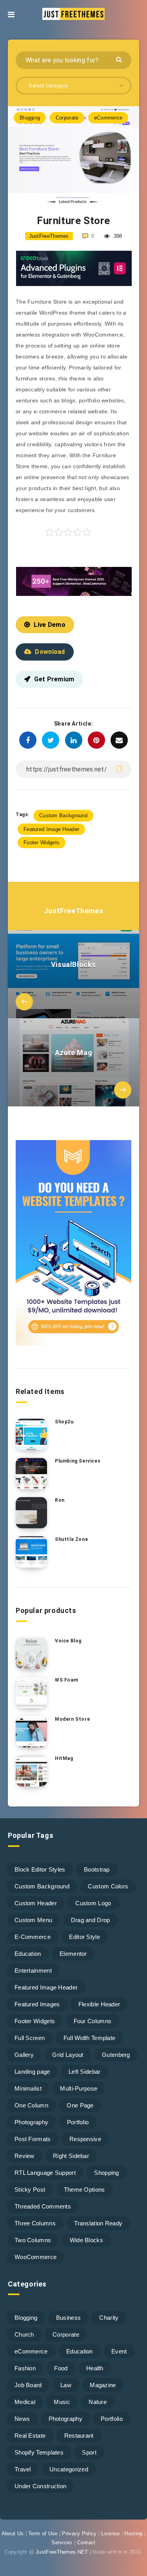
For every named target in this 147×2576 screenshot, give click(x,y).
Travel (23, 2469)
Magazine (103, 2385)
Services (62, 2543)
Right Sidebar (71, 2156)
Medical (25, 2402)
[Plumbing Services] (31, 1474)
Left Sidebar (85, 2072)
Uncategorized (69, 2469)
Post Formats (33, 2139)
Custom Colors (108, 1886)
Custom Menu (33, 1920)
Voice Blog (68, 1641)
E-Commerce (33, 1937)
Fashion (25, 2368)
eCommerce (108, 118)
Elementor (73, 1954)
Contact (86, 2543)
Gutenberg (116, 2055)
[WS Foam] (31, 1693)
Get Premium (54, 679)
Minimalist (28, 2088)
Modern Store (72, 1719)
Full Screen (30, 2038)
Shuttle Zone (71, 1539)
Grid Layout (68, 2055)
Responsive (85, 2139)
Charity (109, 2318)
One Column (31, 2105)
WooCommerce (35, 2257)
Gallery (24, 2055)
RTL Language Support (45, 2173)
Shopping (106, 2173)
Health (95, 2368)
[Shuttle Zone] (31, 1552)
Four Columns (93, 2021)
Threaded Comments (43, 2206)
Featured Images (37, 2004)
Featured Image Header (51, 829)
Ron (60, 1500)
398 (117, 236)
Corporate (67, 118)
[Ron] (31, 1513)
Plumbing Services (78, 1461)
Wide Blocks (86, 2240)
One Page (80, 2105)
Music (62, 2402)
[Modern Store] (31, 1732)
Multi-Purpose (79, 2088)
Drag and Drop (91, 1920)
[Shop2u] (31, 1434)
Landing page (32, 2072)
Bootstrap (97, 1869)
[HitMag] (31, 1771)
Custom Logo (93, 1903)
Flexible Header (99, 2004)
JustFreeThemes (73, 911)
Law (66, 2385)
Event (119, 2351)
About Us (13, 2533)
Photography (31, 2122)
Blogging (30, 118)
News (22, 2419)
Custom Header (36, 1903)
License (110, 2533)
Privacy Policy (79, 2533)
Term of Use (43, 2533)
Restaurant (79, 2436)
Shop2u (64, 1422)
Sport (89, 2452)
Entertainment (33, 1970)
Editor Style (84, 1937)
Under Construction (40, 2486)
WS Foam (66, 1680)
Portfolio (78, 2122)
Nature (98, 2402)
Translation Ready (98, 2223)
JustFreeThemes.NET (62, 2552)
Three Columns (35, 2223)
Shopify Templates (39, 2452)
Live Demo (50, 625)
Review (24, 2156)
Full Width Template (90, 2038)
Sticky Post (30, 2190)
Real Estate (30, 2436)
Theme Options (84, 2190)
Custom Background (63, 816)
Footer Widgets (42, 843)
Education (28, 1954)
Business (68, 2318)
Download (50, 652)
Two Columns (33, 2240)
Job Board (28, 2385)
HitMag (64, 1758)
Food (61, 2368)
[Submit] (120, 59)
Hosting (133, 2533)
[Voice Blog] (31, 1653)
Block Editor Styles (40, 1869)
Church (24, 2334)
